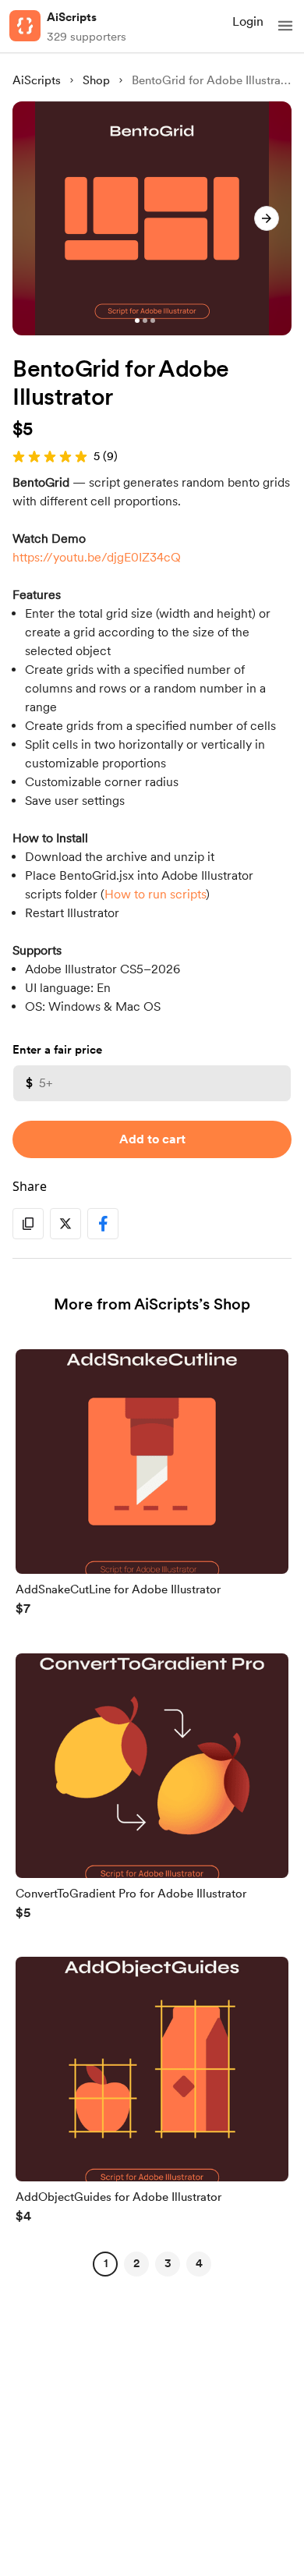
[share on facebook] (103, 1224)
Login (248, 21)
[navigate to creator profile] (25, 26)
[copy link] (28, 1224)
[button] (285, 26)
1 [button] (106, 2263)
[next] (267, 218)
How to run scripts (155, 894)
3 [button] (168, 2263)
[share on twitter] (65, 1224)
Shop (96, 80)
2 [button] (136, 2263)
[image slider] (152, 218)
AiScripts (72, 17)
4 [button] (199, 2263)
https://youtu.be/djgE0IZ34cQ (97, 557)
